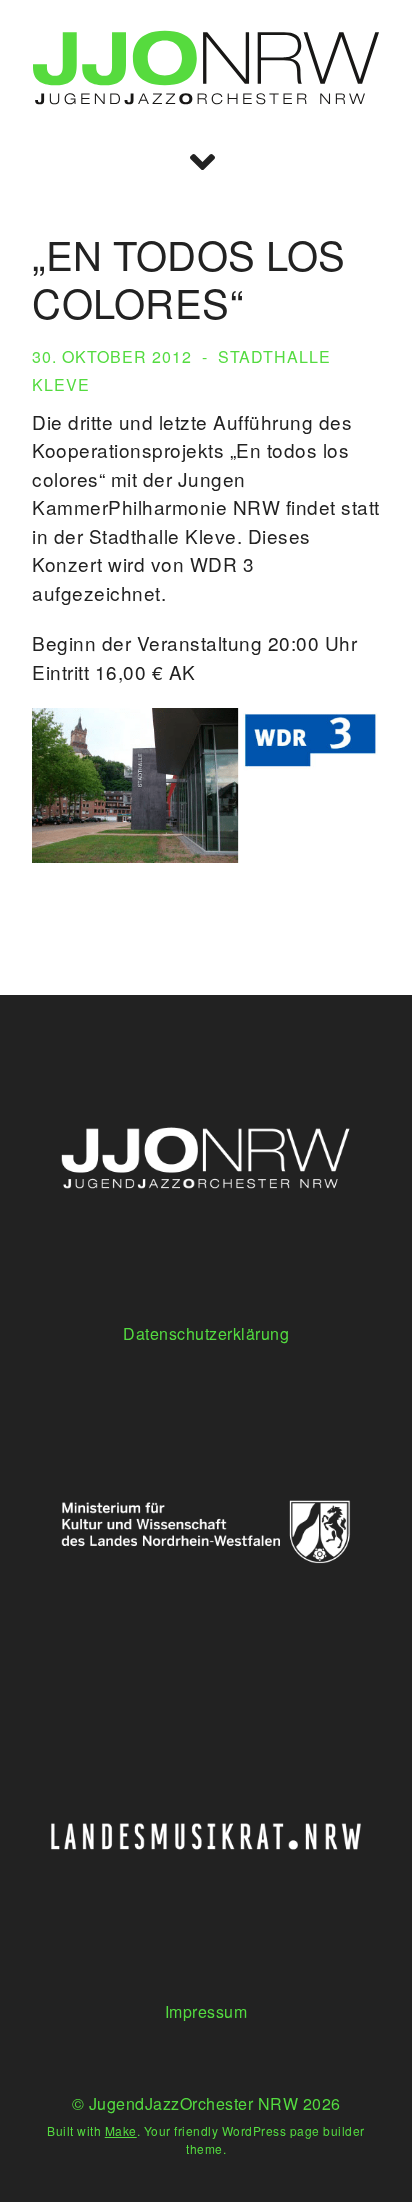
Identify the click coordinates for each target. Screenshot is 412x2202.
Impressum (206, 2011)
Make (121, 2130)
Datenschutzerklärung (206, 1333)
